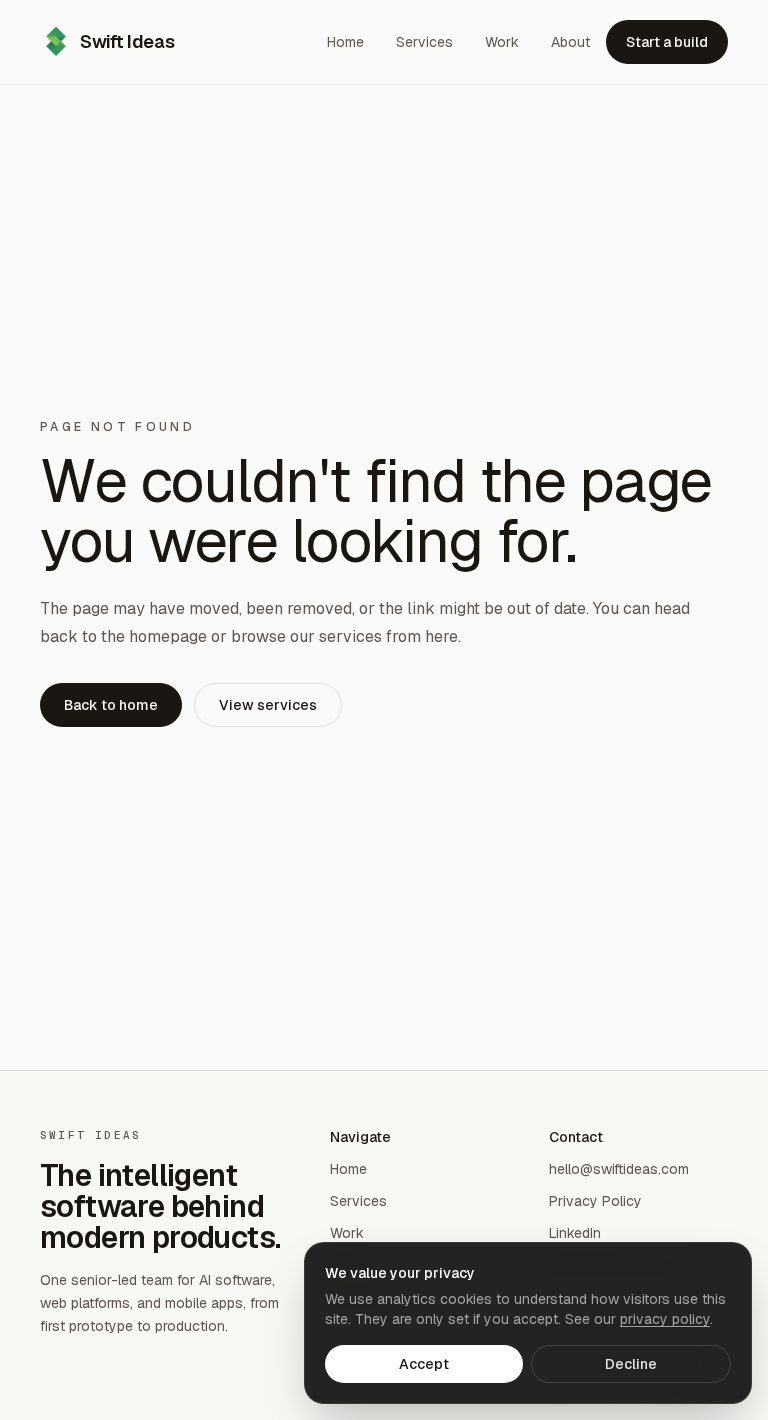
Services (358, 1201)
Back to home (111, 705)
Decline (631, 1364)
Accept (424, 1364)
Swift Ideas (127, 41)
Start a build (667, 42)
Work (347, 1233)
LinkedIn (575, 1233)
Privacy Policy (595, 1201)
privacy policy (665, 1319)
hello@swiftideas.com (619, 1169)
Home (348, 1169)
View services (268, 705)
